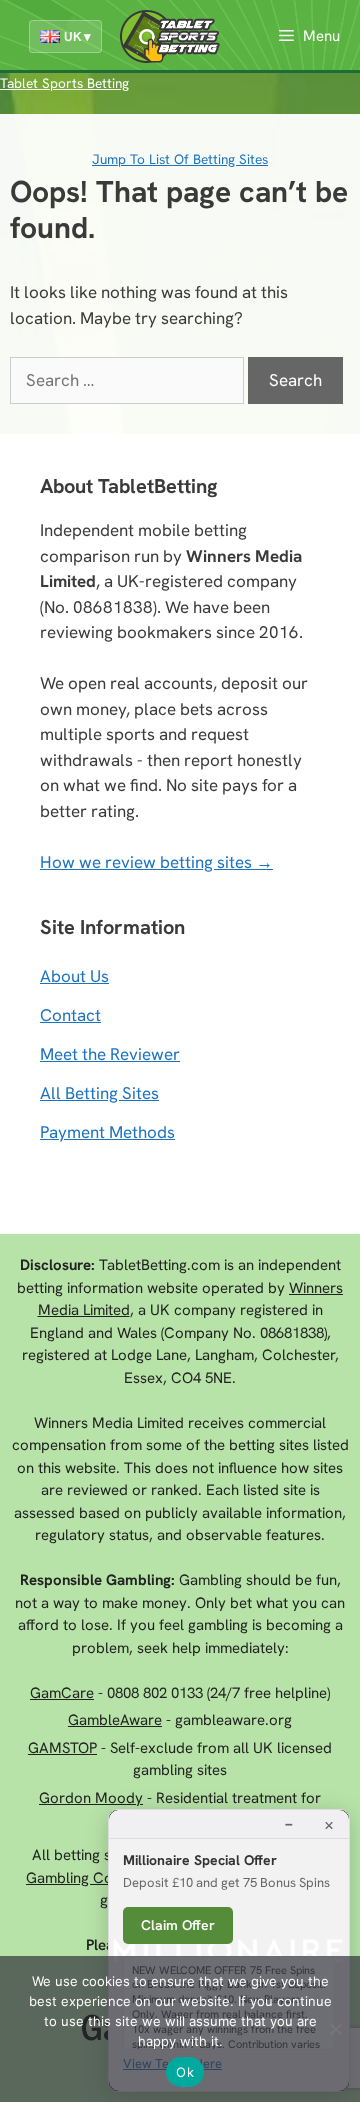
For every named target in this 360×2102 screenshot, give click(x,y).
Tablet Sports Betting (64, 83)
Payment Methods (107, 1132)
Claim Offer (178, 1925)
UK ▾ (77, 36)
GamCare (62, 1693)
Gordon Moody (91, 1798)
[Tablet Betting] (175, 36)
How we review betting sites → (156, 862)
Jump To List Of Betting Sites (180, 159)
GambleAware (115, 1720)
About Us (74, 976)
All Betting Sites (99, 1093)
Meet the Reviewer (110, 1054)
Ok (185, 2072)
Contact (70, 1015)
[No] (335, 2029)
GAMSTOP (62, 1748)
